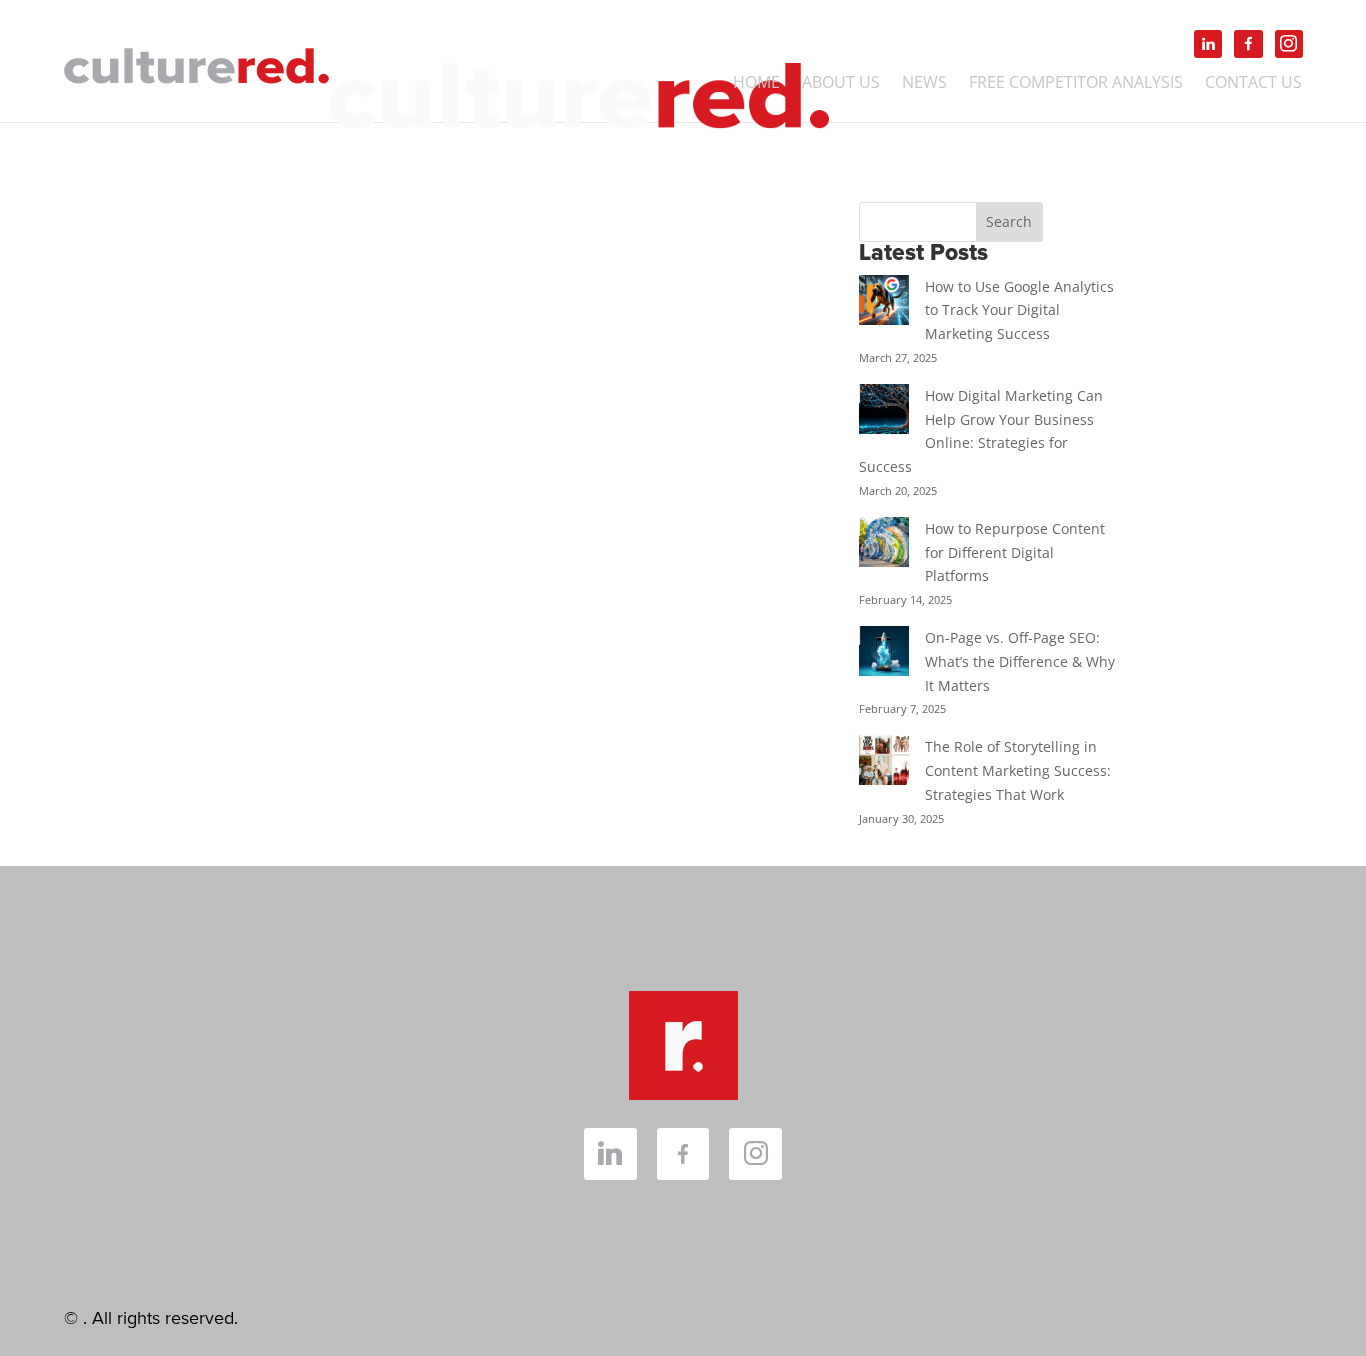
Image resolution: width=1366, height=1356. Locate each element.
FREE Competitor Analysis (1076, 84)
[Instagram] (1289, 44)
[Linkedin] (1208, 44)
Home (756, 84)
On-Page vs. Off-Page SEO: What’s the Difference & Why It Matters (1020, 661)
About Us (841, 84)
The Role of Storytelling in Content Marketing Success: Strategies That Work (1018, 770)
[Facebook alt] (1248, 44)
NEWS (924, 84)
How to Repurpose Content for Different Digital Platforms (1015, 552)
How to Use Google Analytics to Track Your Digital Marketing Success (1019, 310)
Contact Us (1253, 84)
